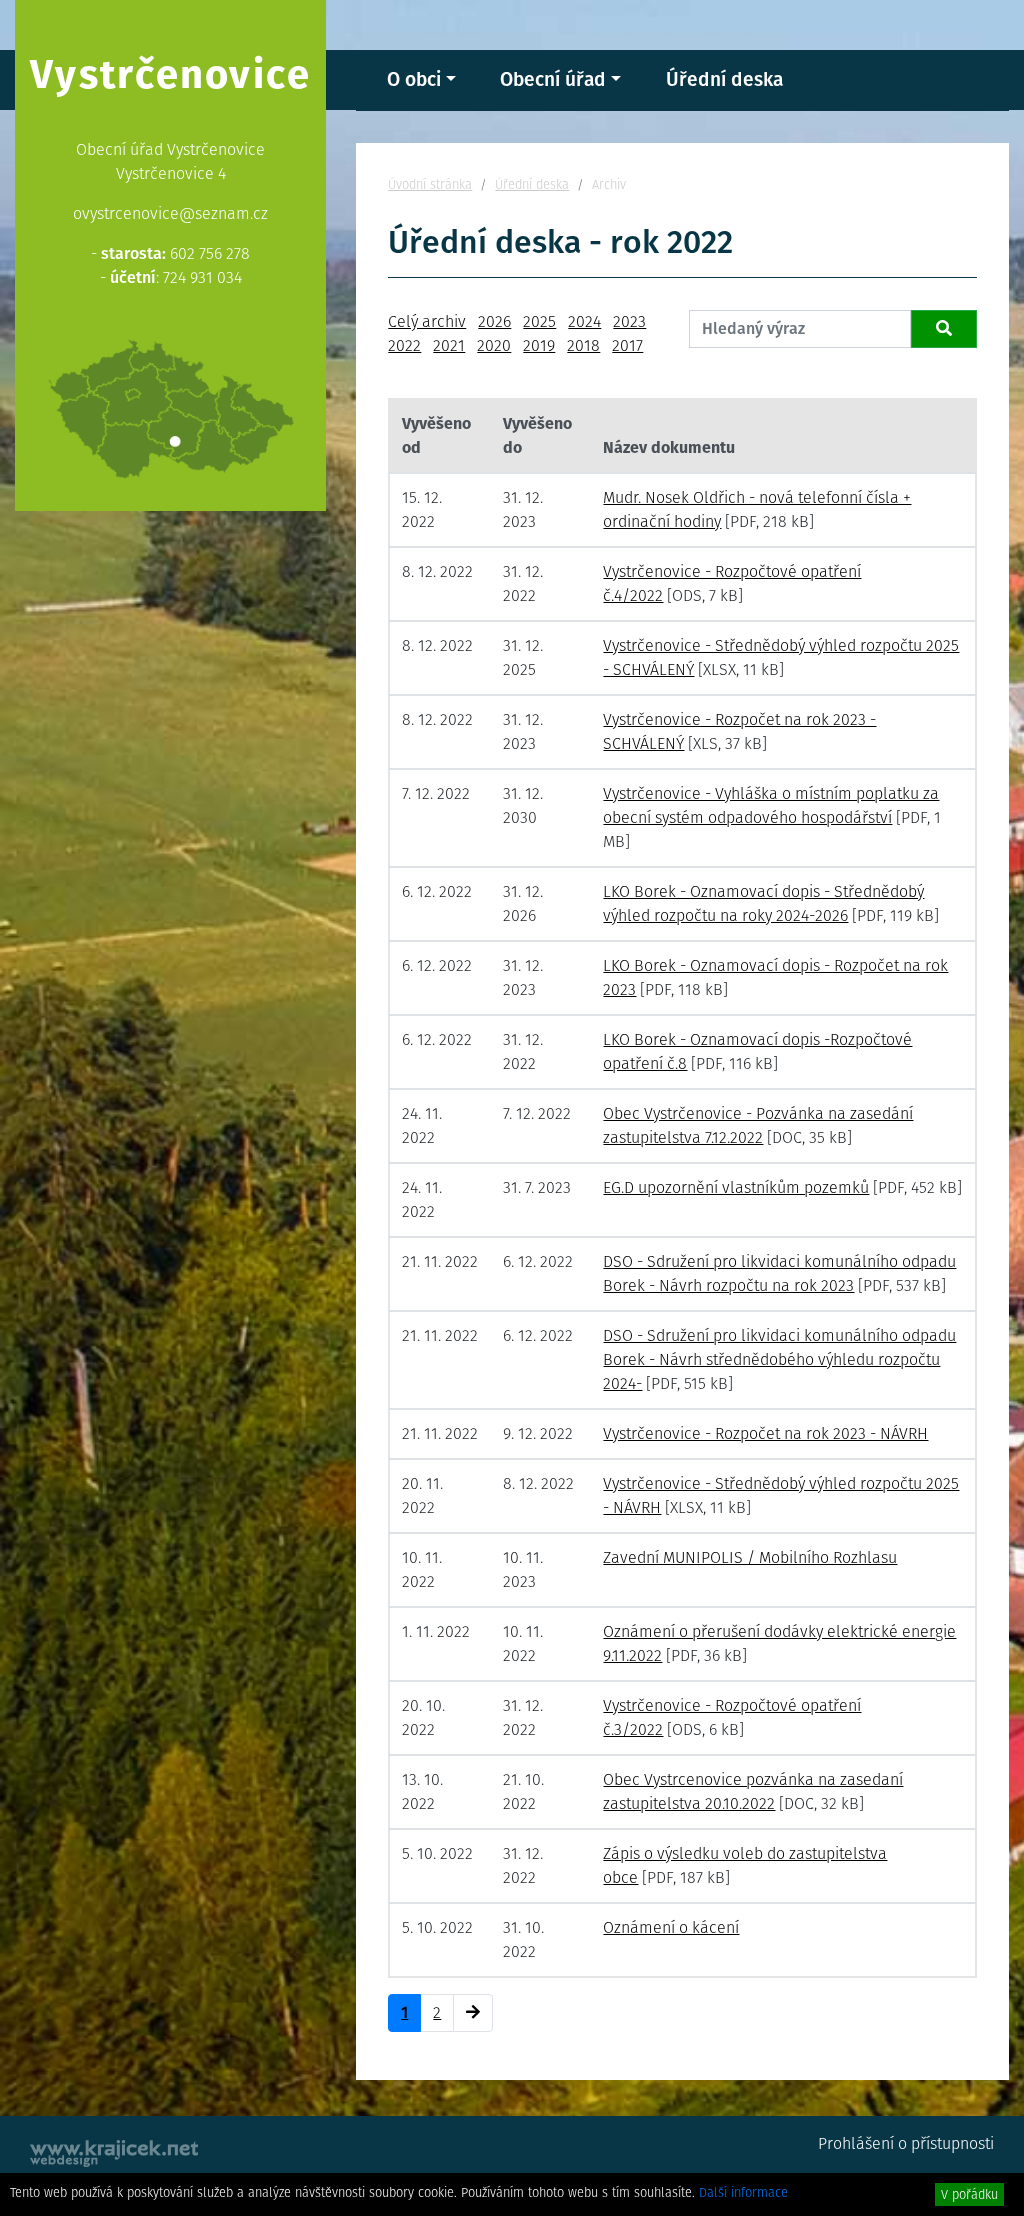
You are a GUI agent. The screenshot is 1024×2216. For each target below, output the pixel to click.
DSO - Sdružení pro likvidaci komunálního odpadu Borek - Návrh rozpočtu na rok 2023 (779, 1273)
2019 (539, 345)
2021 (449, 345)
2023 (629, 321)
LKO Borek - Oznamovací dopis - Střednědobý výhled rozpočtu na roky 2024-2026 (763, 903)
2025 (539, 321)
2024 (584, 321)
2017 (627, 345)
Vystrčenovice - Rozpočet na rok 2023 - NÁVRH (765, 1433)
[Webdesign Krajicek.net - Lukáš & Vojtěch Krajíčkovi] (115, 2153)
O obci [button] (414, 79)
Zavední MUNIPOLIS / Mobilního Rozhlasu (750, 1557)
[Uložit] (944, 329)
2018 (583, 345)
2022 (404, 345)
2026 (494, 321)
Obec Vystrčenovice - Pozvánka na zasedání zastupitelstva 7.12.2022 (758, 1125)
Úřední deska (724, 79)
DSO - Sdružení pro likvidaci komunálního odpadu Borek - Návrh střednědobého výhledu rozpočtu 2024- (779, 1359)
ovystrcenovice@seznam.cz (170, 213)
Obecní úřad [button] (553, 79)
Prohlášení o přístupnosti (906, 2143)
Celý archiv (427, 321)
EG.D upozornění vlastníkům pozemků (736, 1187)
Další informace (743, 2192)
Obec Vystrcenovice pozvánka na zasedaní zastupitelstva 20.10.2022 (753, 1791)
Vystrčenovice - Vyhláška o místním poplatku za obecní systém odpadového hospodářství (771, 805)
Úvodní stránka (430, 184)
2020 (494, 345)
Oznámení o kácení (671, 1927)
